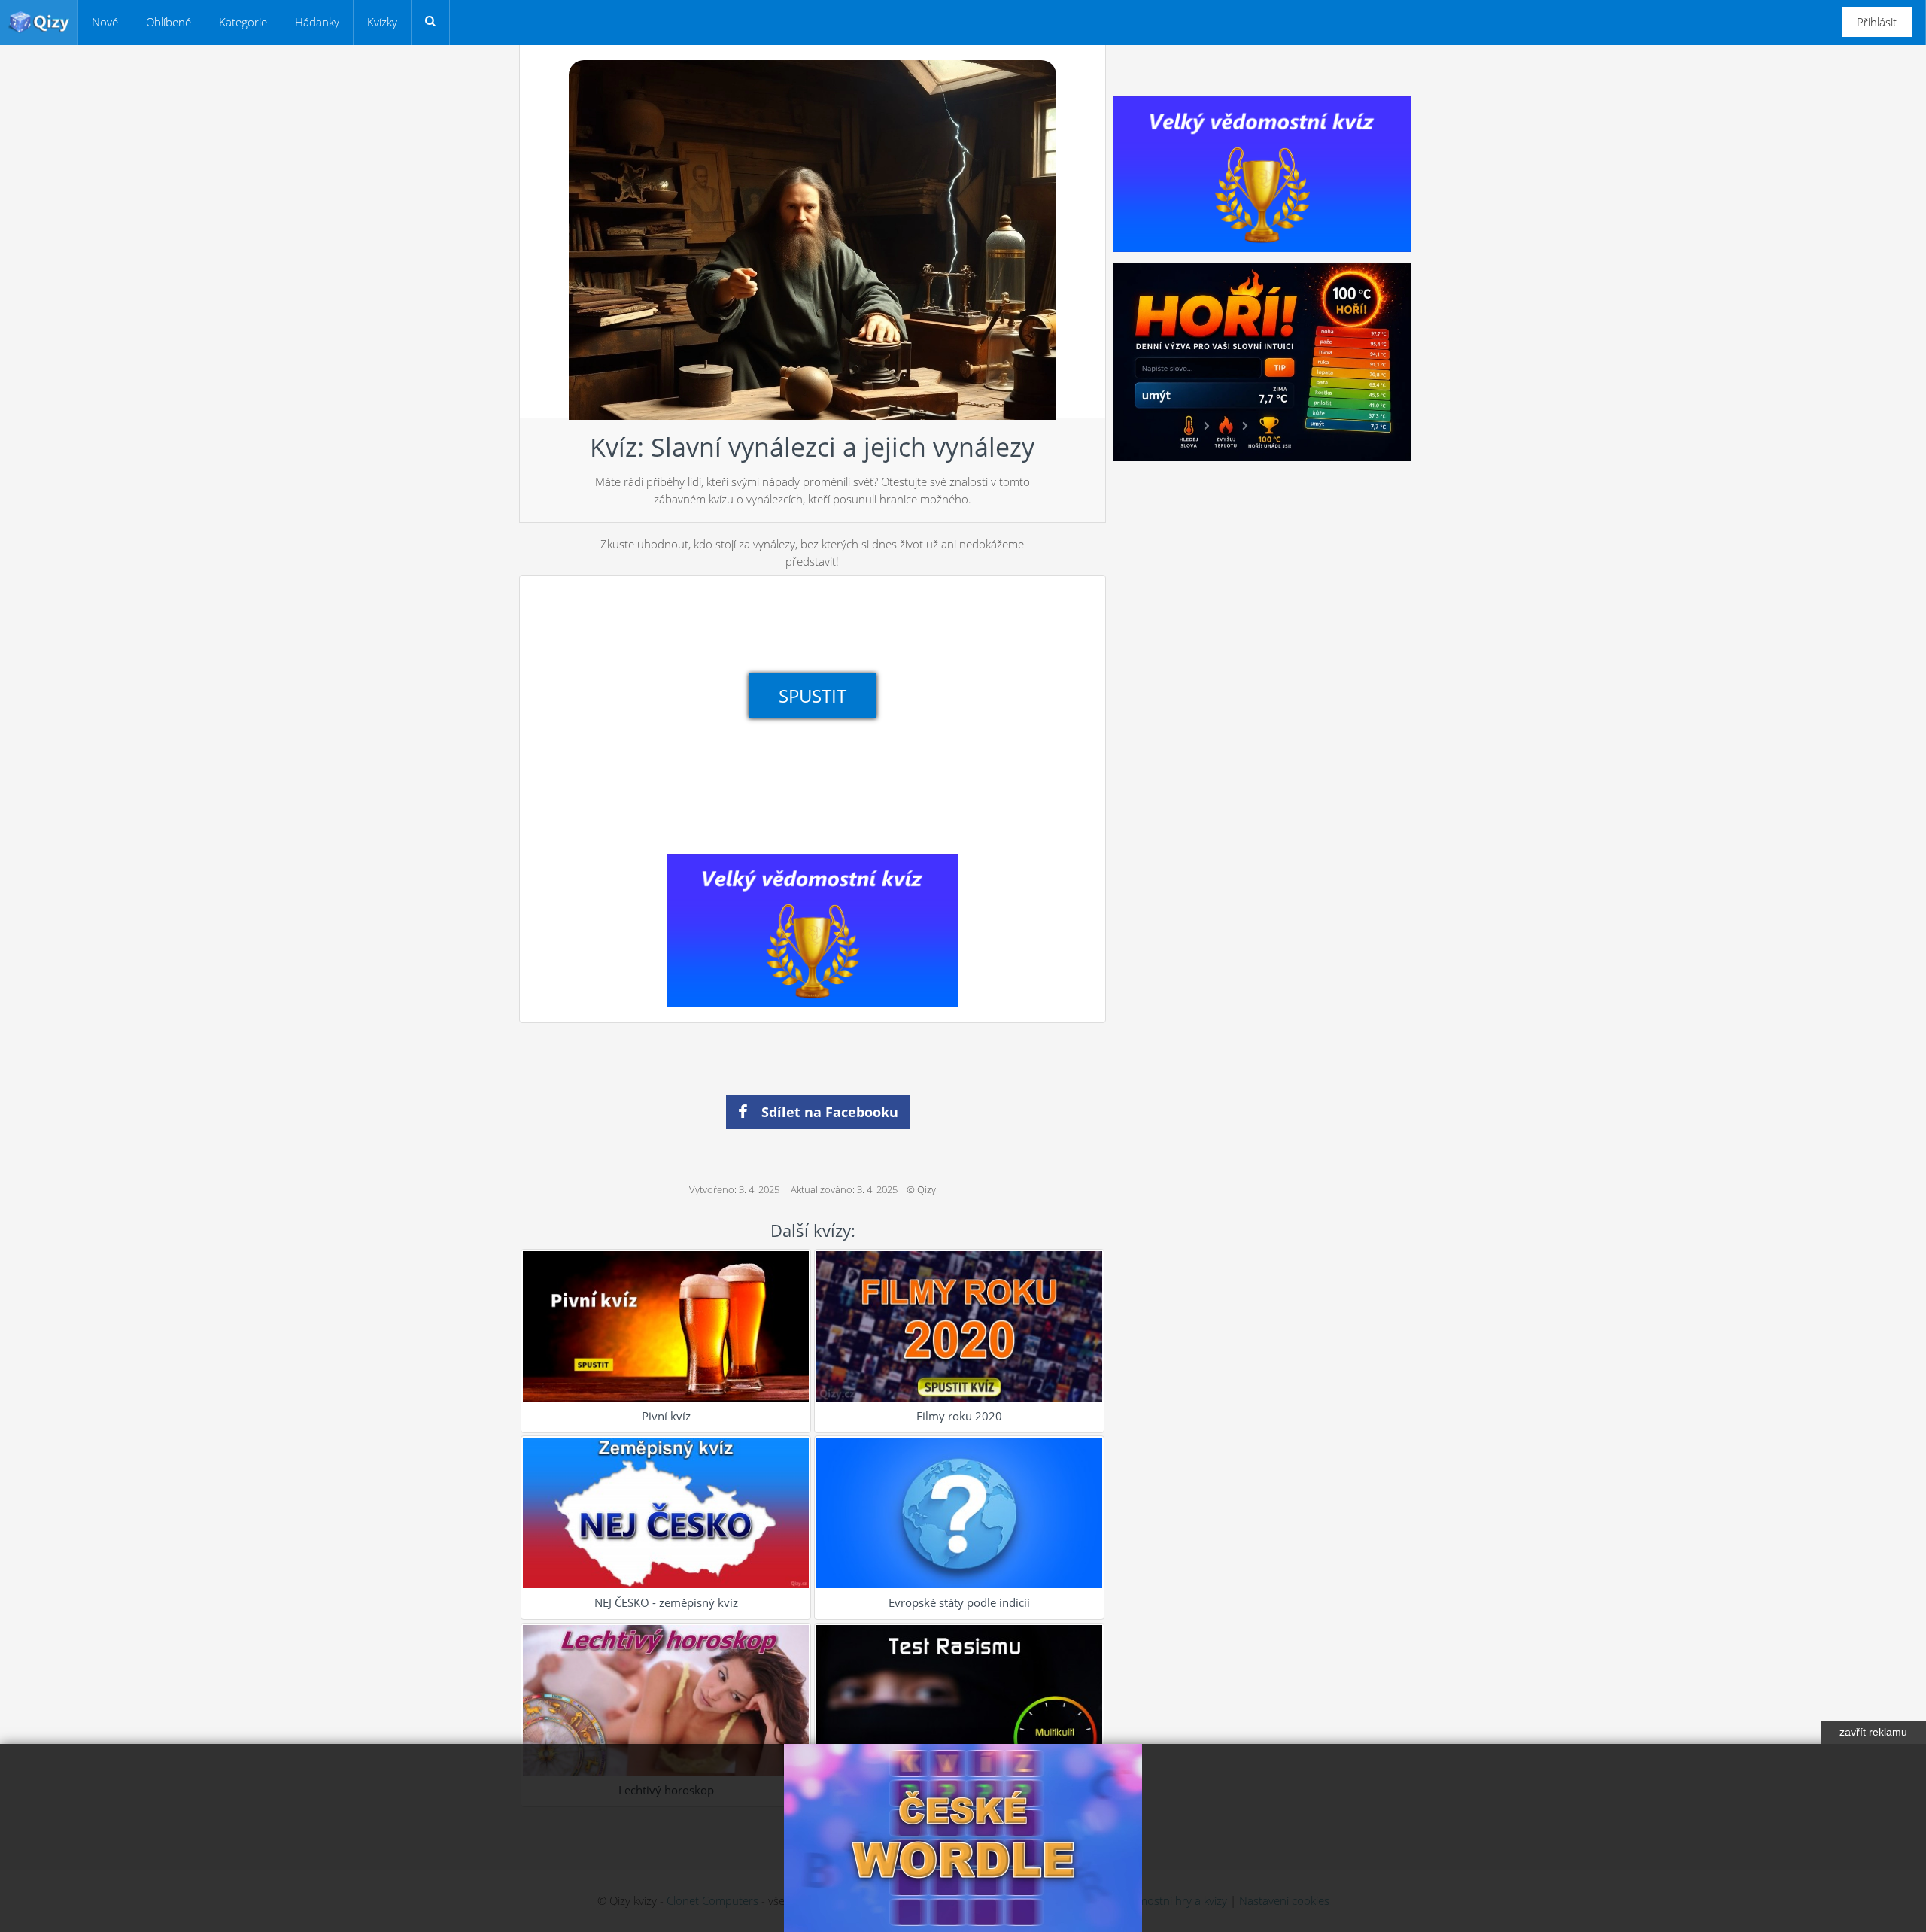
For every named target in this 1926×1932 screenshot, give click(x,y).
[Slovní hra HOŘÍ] (1262, 361)
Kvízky (382, 22)
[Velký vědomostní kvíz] (813, 929)
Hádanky (317, 22)
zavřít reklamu (1873, 1732)
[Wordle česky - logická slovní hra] (963, 1838)
